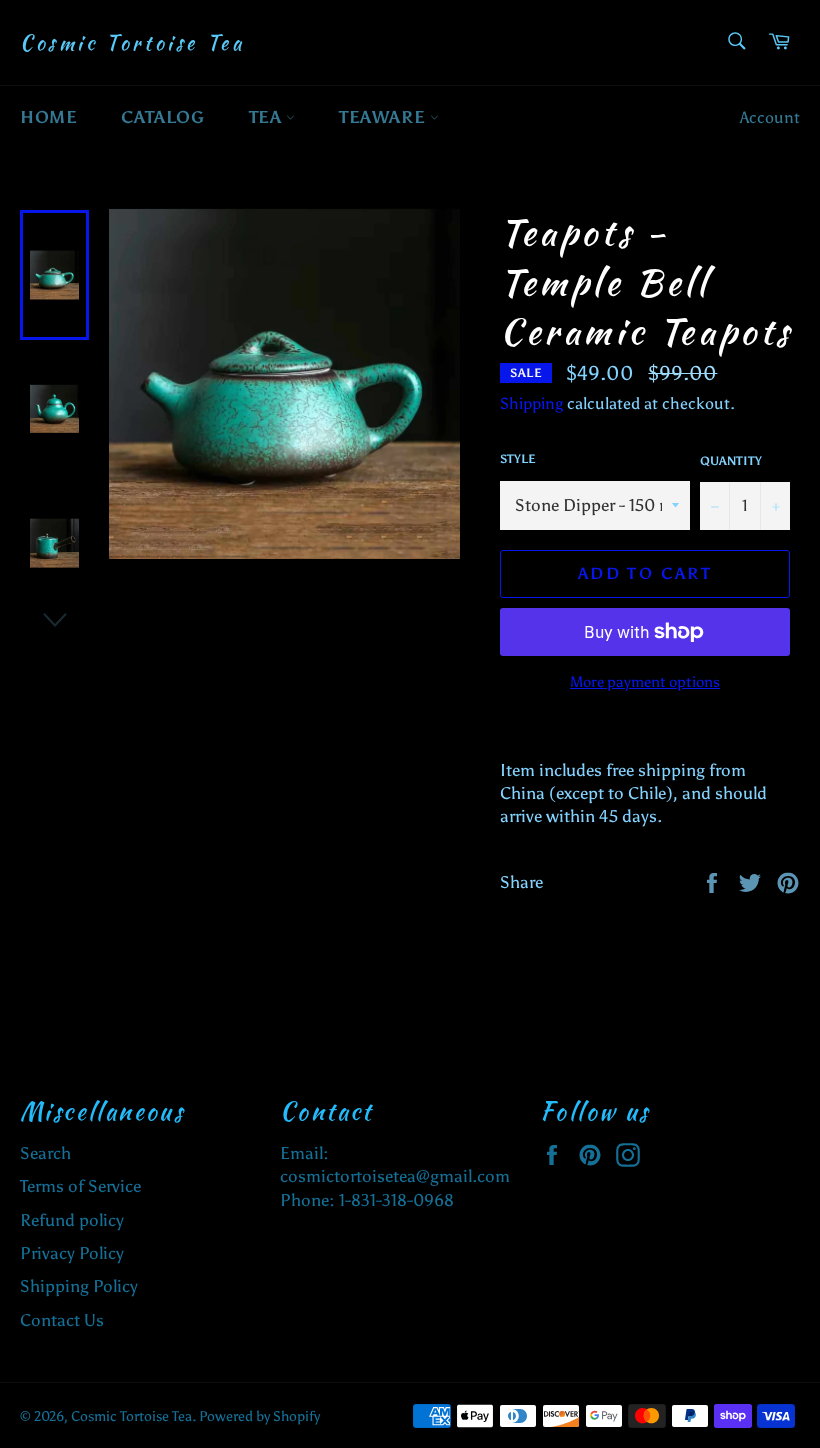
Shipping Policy (79, 1286)
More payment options (645, 682)
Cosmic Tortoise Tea (132, 43)
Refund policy (72, 1220)
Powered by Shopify (259, 1416)
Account (770, 117)
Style (518, 459)
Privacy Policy (72, 1253)
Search (45, 1153)
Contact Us (62, 1320)
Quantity (731, 461)
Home (48, 117)
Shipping (531, 403)
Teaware (384, 117)
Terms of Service (80, 1186)
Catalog (162, 117)
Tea (267, 117)
